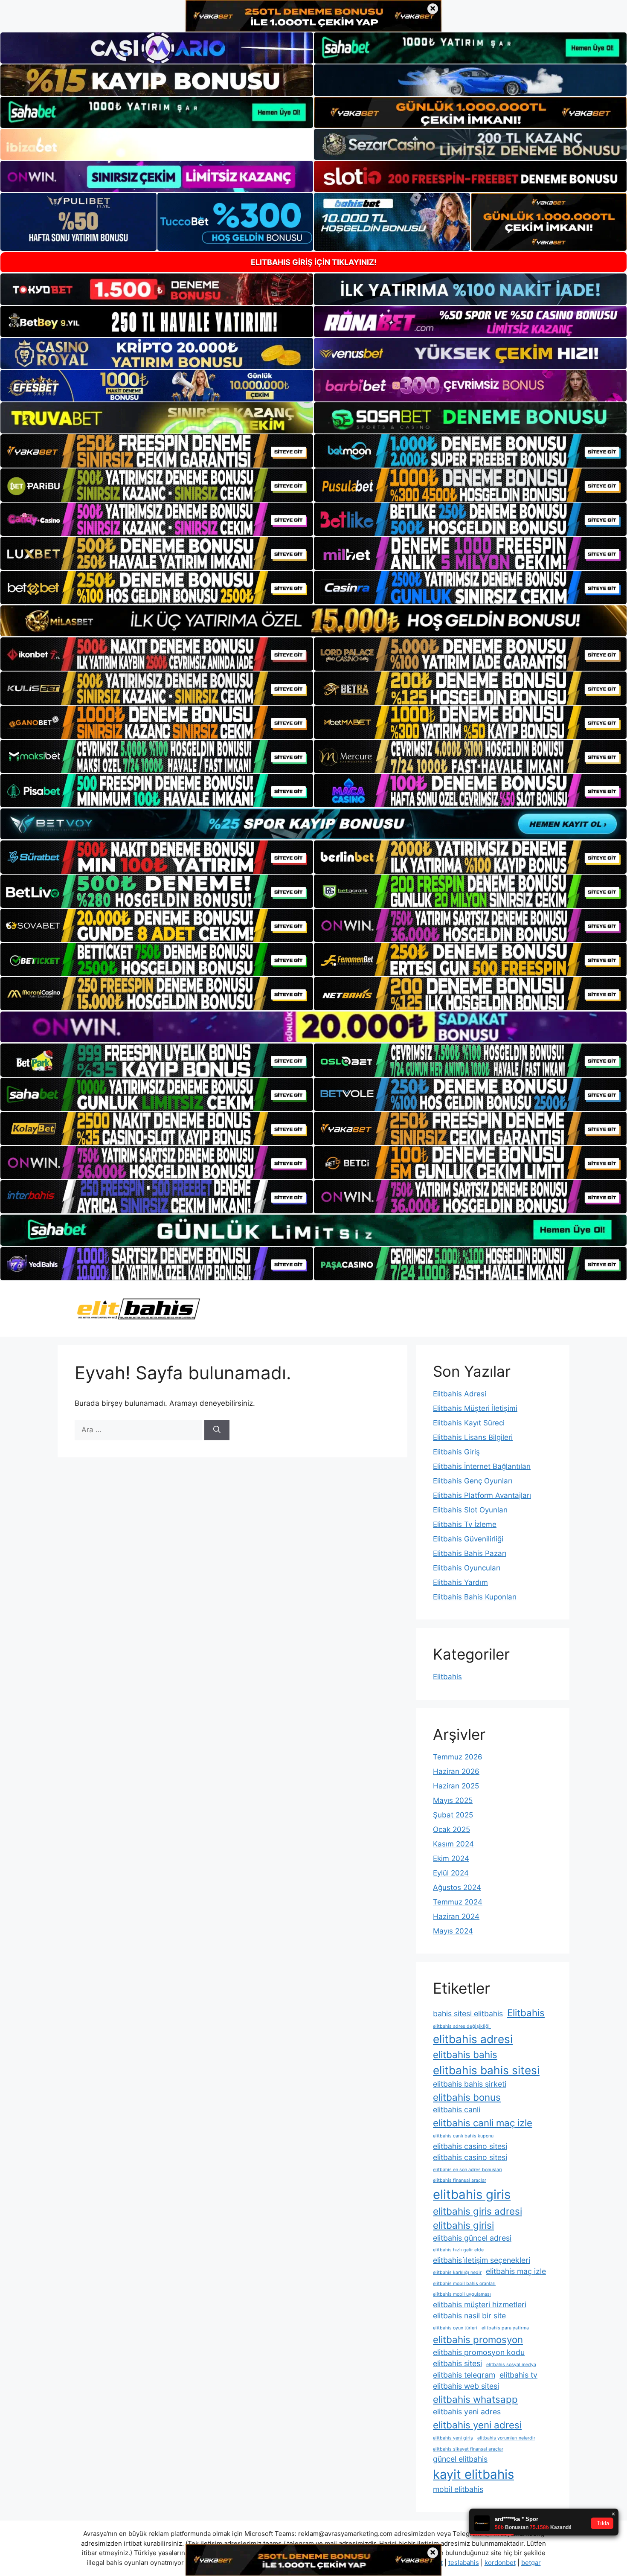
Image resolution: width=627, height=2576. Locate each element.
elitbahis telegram (464, 2375)
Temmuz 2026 (458, 1757)
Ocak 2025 (451, 1829)
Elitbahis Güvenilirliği (468, 1539)
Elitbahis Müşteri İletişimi (475, 1408)
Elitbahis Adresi (460, 1394)
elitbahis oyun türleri (455, 2328)
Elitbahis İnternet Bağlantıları (482, 1466)
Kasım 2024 (453, 1844)
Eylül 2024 (451, 1873)
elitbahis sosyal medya (511, 2365)
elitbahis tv (518, 2375)
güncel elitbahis (460, 2459)
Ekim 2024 (451, 1858)
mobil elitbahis (458, 2489)
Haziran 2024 (456, 1916)
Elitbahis (447, 1677)
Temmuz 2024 (458, 1902)
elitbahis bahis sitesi (486, 2070)
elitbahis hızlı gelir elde (458, 2250)
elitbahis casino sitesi (470, 2146)
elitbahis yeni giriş (453, 2438)
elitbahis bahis (465, 2054)
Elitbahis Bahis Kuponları (475, 1597)
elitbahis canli (457, 2109)
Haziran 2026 (456, 1771)
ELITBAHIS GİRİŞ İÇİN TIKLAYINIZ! (314, 262)
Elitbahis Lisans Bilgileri (473, 1437)
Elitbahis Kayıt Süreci (469, 1423)
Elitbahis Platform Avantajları (482, 1495)
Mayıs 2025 (453, 1800)
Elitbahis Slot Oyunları (470, 1510)
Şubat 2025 (453, 1815)
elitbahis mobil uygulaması (462, 2294)
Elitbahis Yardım (460, 1582)
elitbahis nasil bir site (469, 2316)
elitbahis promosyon (478, 2339)
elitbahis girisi (463, 2225)
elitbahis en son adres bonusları (467, 2170)
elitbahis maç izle (516, 2271)
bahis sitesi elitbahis (468, 2013)
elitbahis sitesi (457, 2363)
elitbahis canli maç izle (483, 2123)
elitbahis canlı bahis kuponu (463, 2136)
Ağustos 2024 (457, 1887)
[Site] (157, 451)
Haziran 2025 (456, 1786)
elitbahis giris (472, 2194)
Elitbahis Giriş (456, 1452)
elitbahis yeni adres (467, 2412)
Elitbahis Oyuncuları (467, 1568)
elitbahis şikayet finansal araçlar (468, 2449)
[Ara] (217, 1430)
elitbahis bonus (467, 2097)
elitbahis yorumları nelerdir (506, 2438)
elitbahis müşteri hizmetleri (480, 2304)
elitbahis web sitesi (466, 2386)
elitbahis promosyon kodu (479, 2352)
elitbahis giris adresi (478, 2211)
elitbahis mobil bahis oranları (464, 2284)
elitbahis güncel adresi (472, 2238)
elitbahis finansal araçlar (460, 2180)
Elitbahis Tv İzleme (465, 1524)
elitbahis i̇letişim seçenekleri (482, 2260)
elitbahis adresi (473, 2039)
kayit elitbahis (473, 2474)
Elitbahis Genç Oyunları (473, 1481)
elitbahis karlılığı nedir (457, 2272)
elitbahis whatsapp (475, 2399)
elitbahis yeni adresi (477, 2425)
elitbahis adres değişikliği (462, 2026)
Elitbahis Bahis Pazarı (470, 1553)
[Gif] (313, 621)
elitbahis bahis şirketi (470, 2084)
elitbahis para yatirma (505, 2328)
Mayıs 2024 (453, 1931)
